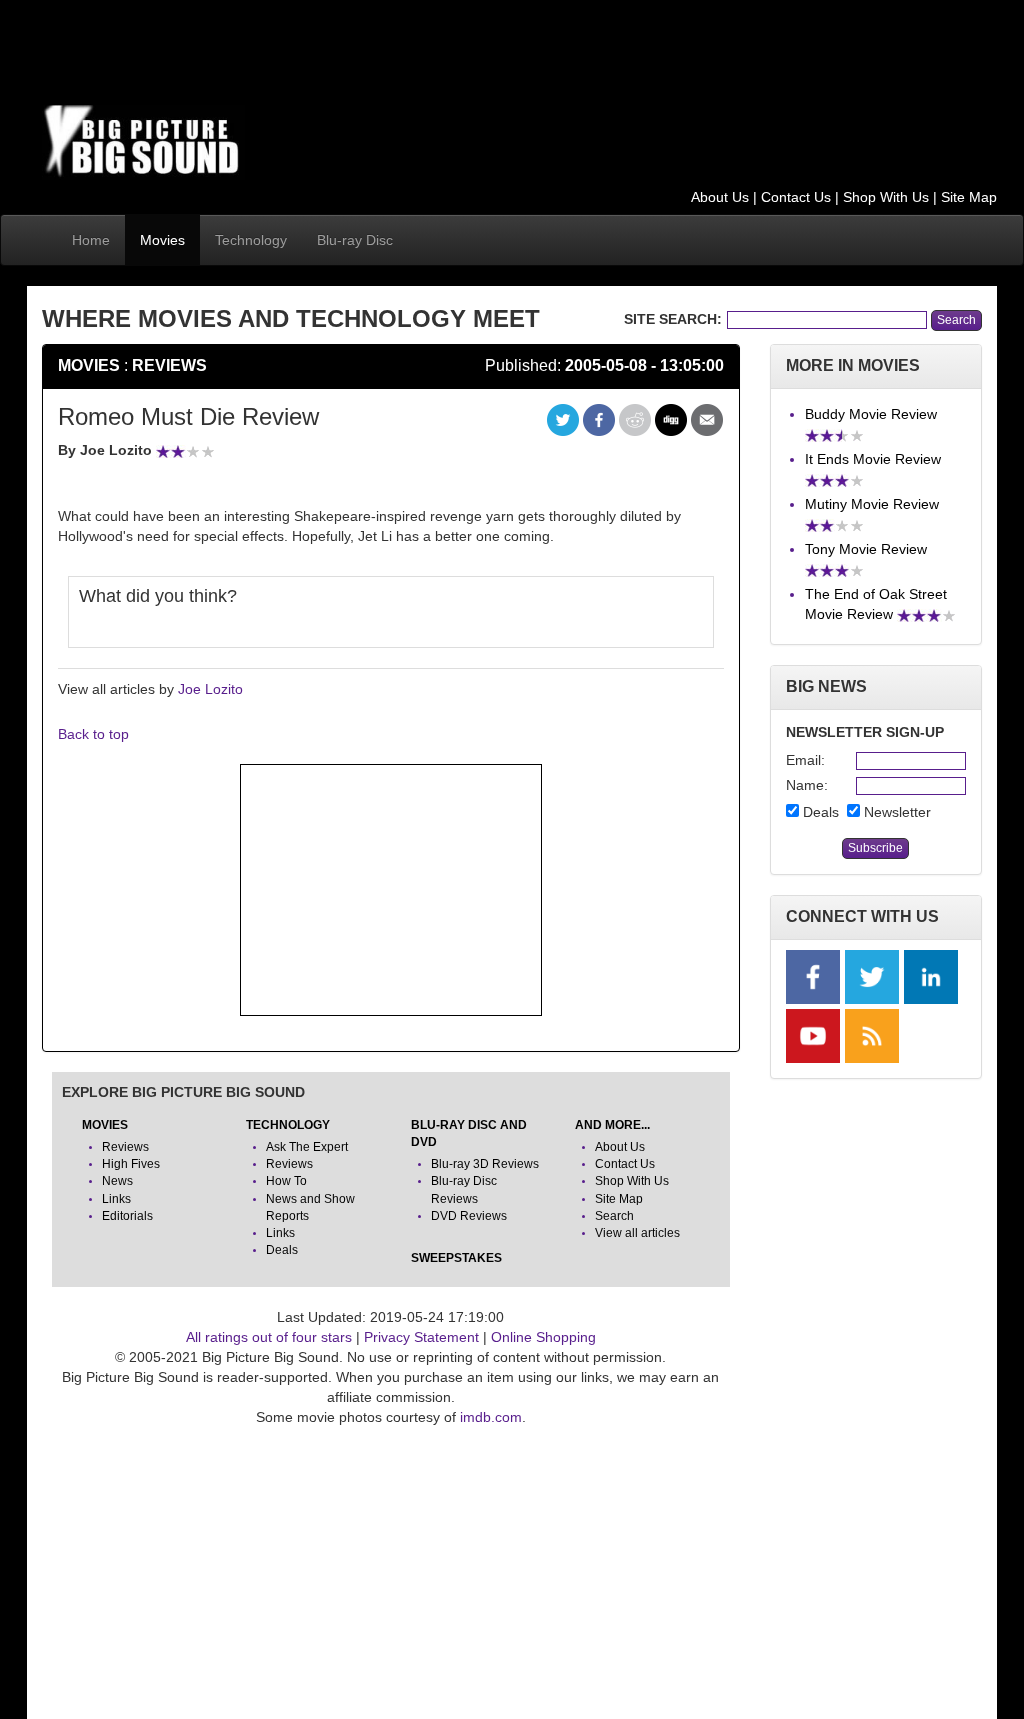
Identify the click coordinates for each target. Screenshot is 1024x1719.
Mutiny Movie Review (872, 504)
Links (116, 1199)
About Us (720, 197)
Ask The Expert (307, 1147)
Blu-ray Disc (355, 240)
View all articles (637, 1233)
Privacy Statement (421, 1337)
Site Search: (673, 319)
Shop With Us (886, 197)
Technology (251, 240)
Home (91, 240)
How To (286, 1181)
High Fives (131, 1164)
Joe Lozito (210, 689)
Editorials (127, 1216)
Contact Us (796, 197)
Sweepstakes (456, 1258)
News (117, 1181)
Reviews (169, 365)
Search (614, 1216)
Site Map (969, 197)
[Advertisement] (406, 45)
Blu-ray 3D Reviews (485, 1164)
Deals (282, 1250)
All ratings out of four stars (269, 1337)
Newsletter (897, 812)
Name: (806, 785)
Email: (805, 760)
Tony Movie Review (866, 549)
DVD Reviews (469, 1216)
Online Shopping (543, 1337)
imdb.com (491, 1417)
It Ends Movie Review (873, 459)
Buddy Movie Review (871, 414)
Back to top (93, 734)
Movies (162, 240)
